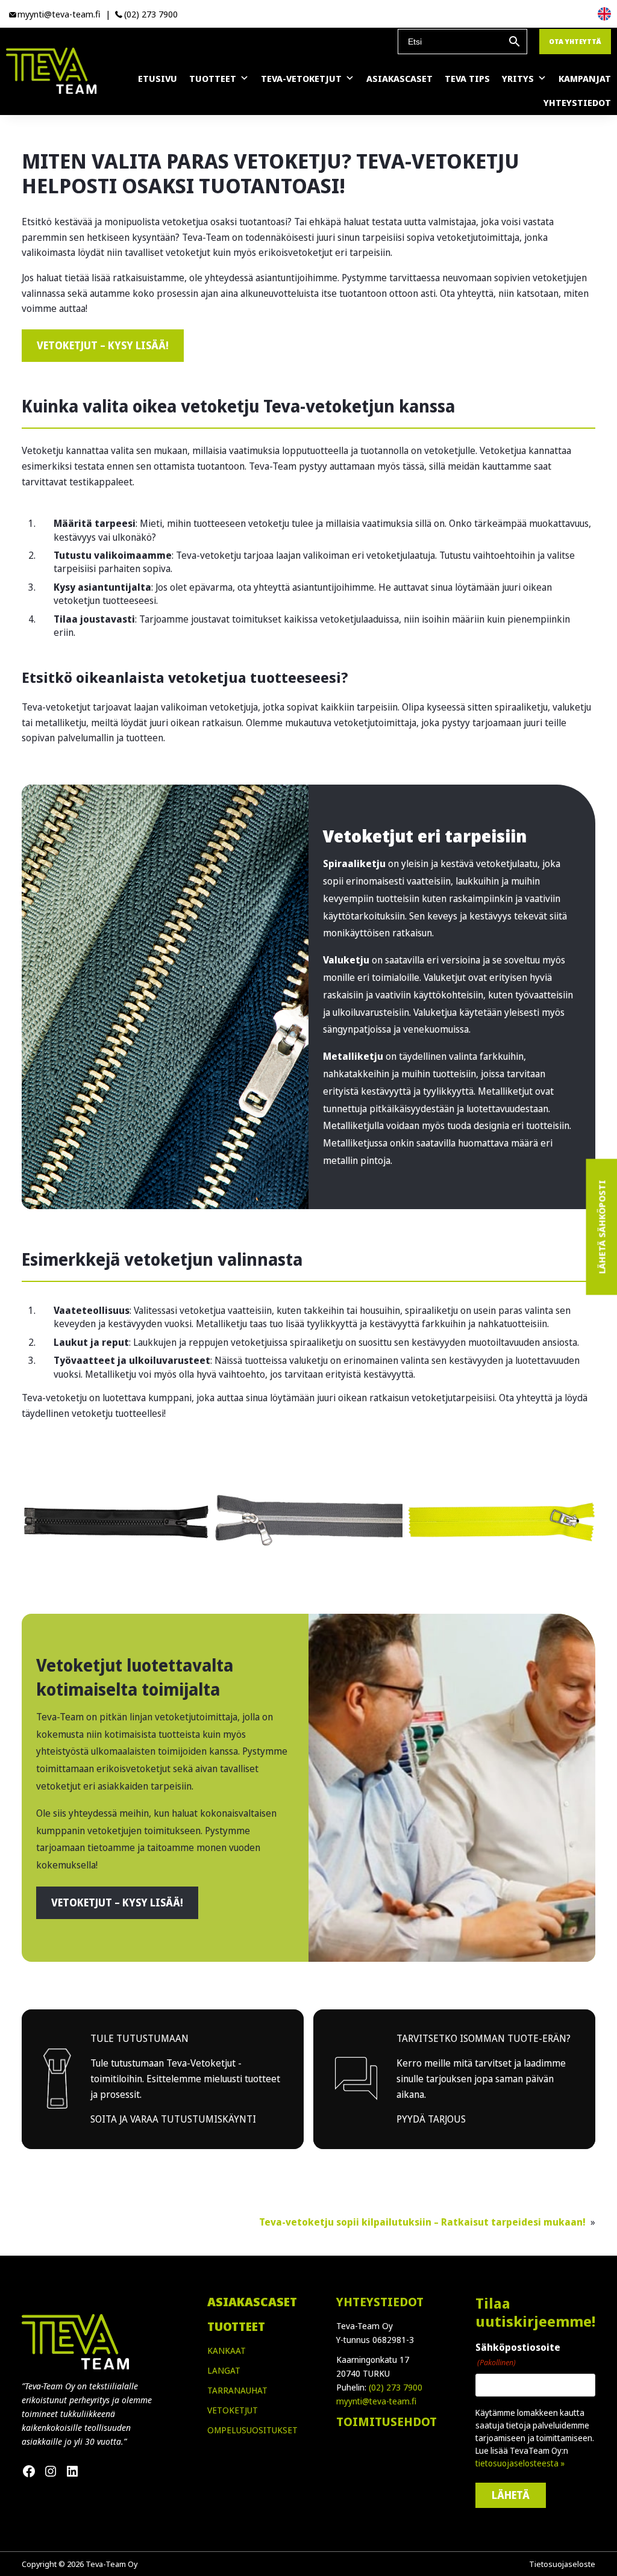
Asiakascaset (399, 78)
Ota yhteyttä (575, 41)
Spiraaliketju (354, 863)
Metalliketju (353, 1056)
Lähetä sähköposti (601, 1227)
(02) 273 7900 (151, 14)
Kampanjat (585, 78)
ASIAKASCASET (252, 2302)
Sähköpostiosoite (518, 2354)
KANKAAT (227, 2350)
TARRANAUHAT (237, 2390)
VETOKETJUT (233, 2410)
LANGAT (224, 2370)
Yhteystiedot (577, 102)
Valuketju (346, 960)
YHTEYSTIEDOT (380, 2302)
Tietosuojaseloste (562, 2564)
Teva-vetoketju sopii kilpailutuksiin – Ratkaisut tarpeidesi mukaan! (424, 2222)
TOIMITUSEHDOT (387, 2422)
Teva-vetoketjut (301, 78)
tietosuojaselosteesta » (520, 2463)
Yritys (518, 78)
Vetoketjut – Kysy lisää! (103, 345)
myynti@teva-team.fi (59, 14)
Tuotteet (213, 78)
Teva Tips (467, 78)
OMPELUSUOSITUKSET (252, 2430)
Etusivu (158, 78)
